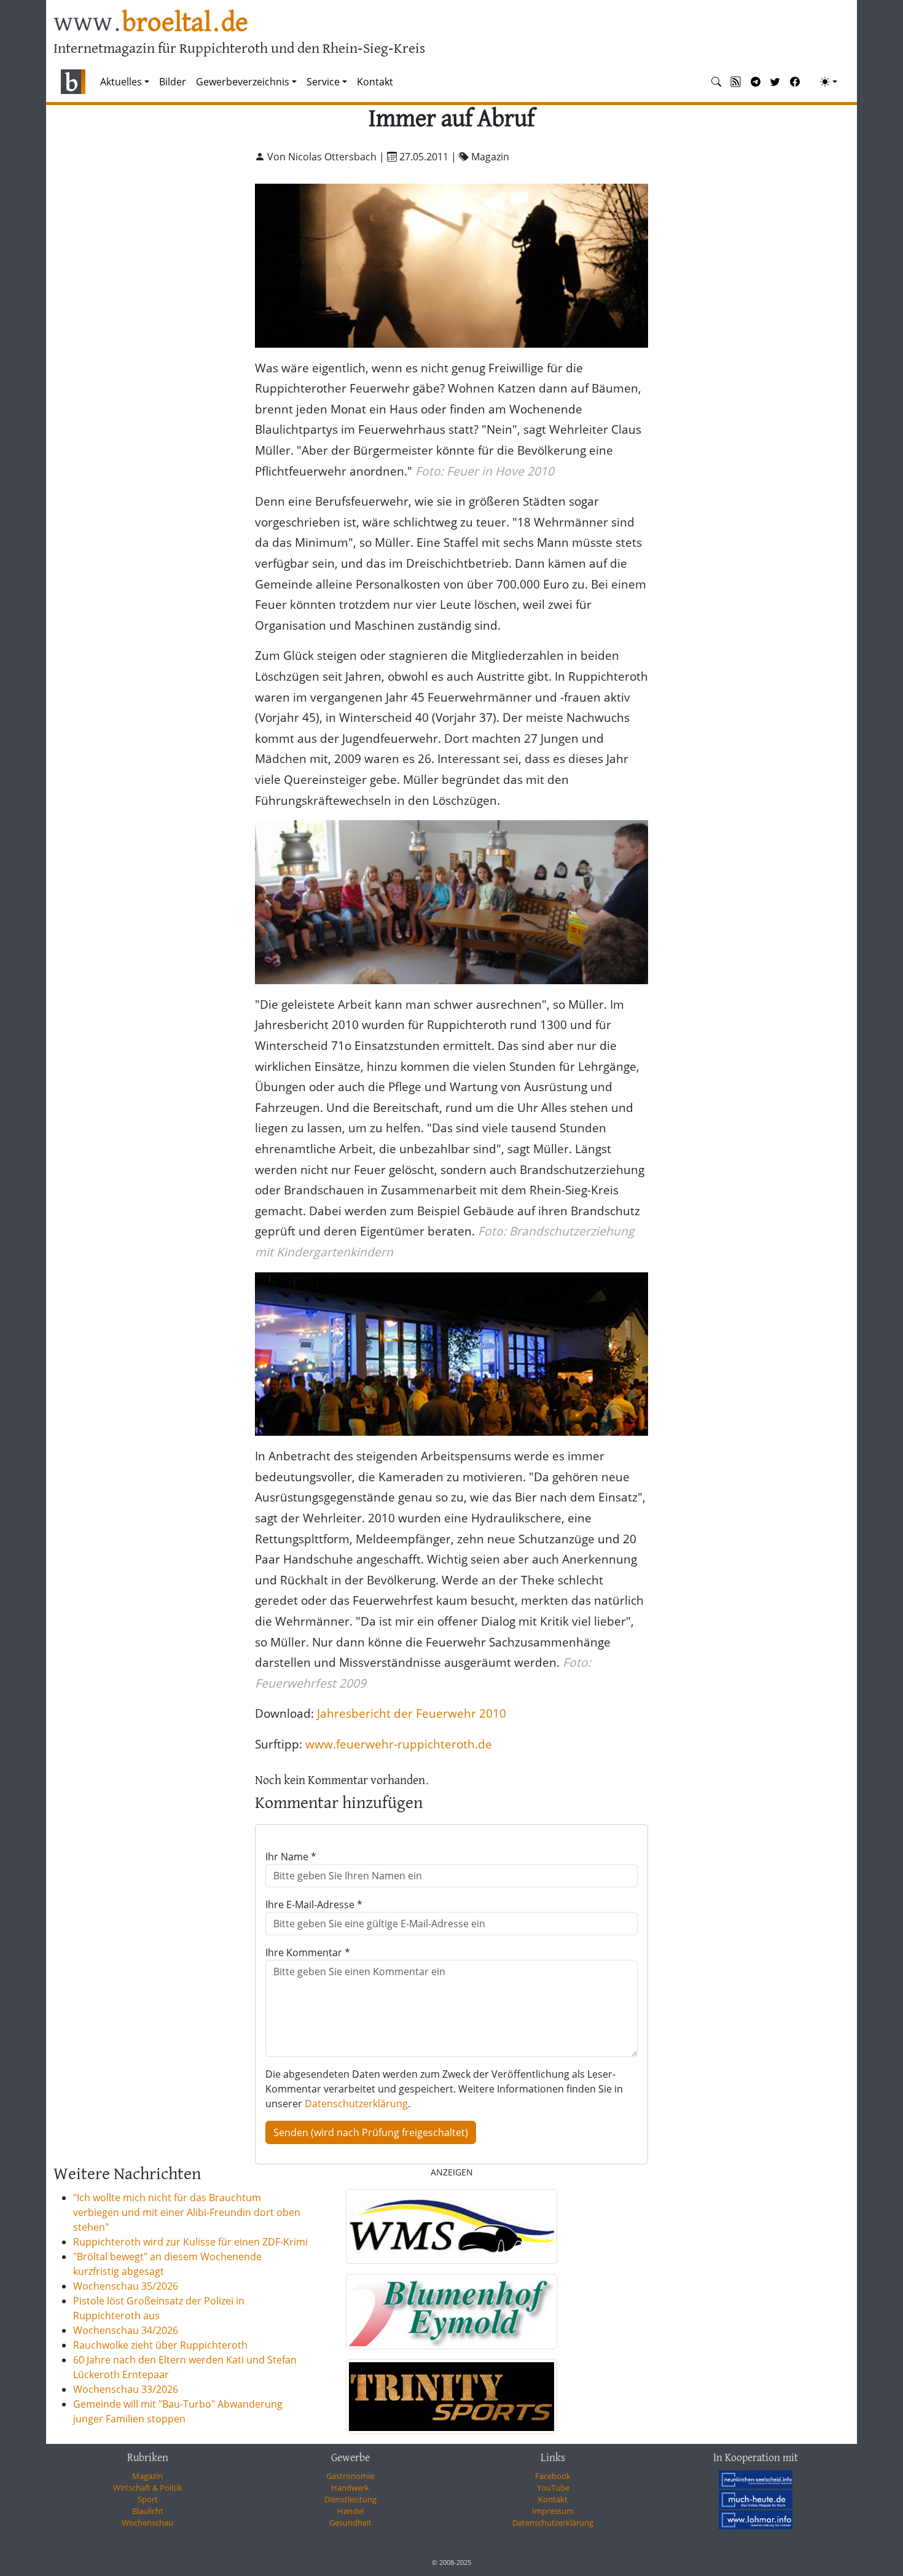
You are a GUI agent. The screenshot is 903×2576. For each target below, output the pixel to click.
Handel (350, 2511)
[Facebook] (795, 82)
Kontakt (375, 82)
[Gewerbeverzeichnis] (451, 2226)
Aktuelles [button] (121, 82)
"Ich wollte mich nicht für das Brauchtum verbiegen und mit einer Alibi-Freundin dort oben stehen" (187, 2212)
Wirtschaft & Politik (148, 2488)
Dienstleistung (350, 2499)
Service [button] (323, 82)
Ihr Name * (291, 1857)
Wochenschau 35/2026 (126, 2286)
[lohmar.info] (756, 2519)
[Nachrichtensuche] (716, 82)
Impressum (553, 2511)
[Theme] (829, 82)
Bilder (173, 82)
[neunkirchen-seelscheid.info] (756, 2479)
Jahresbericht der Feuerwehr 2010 (412, 1713)
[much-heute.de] (756, 2499)
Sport (148, 2499)
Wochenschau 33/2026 (126, 2389)
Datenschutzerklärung (356, 2104)
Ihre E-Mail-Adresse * (314, 1905)
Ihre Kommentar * (308, 1952)
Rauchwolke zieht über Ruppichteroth (160, 2345)
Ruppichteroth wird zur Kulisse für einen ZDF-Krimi (190, 2242)
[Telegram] (756, 82)
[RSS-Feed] (736, 82)
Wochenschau (147, 2523)
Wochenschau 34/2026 (126, 2330)
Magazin (147, 2476)
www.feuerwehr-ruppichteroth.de (399, 1744)
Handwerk (350, 2488)
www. (151, 24)
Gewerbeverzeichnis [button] (243, 82)
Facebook (553, 2476)
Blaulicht (148, 2511)
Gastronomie (350, 2476)
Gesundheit (350, 2523)
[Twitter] (775, 82)
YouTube (553, 2488)
